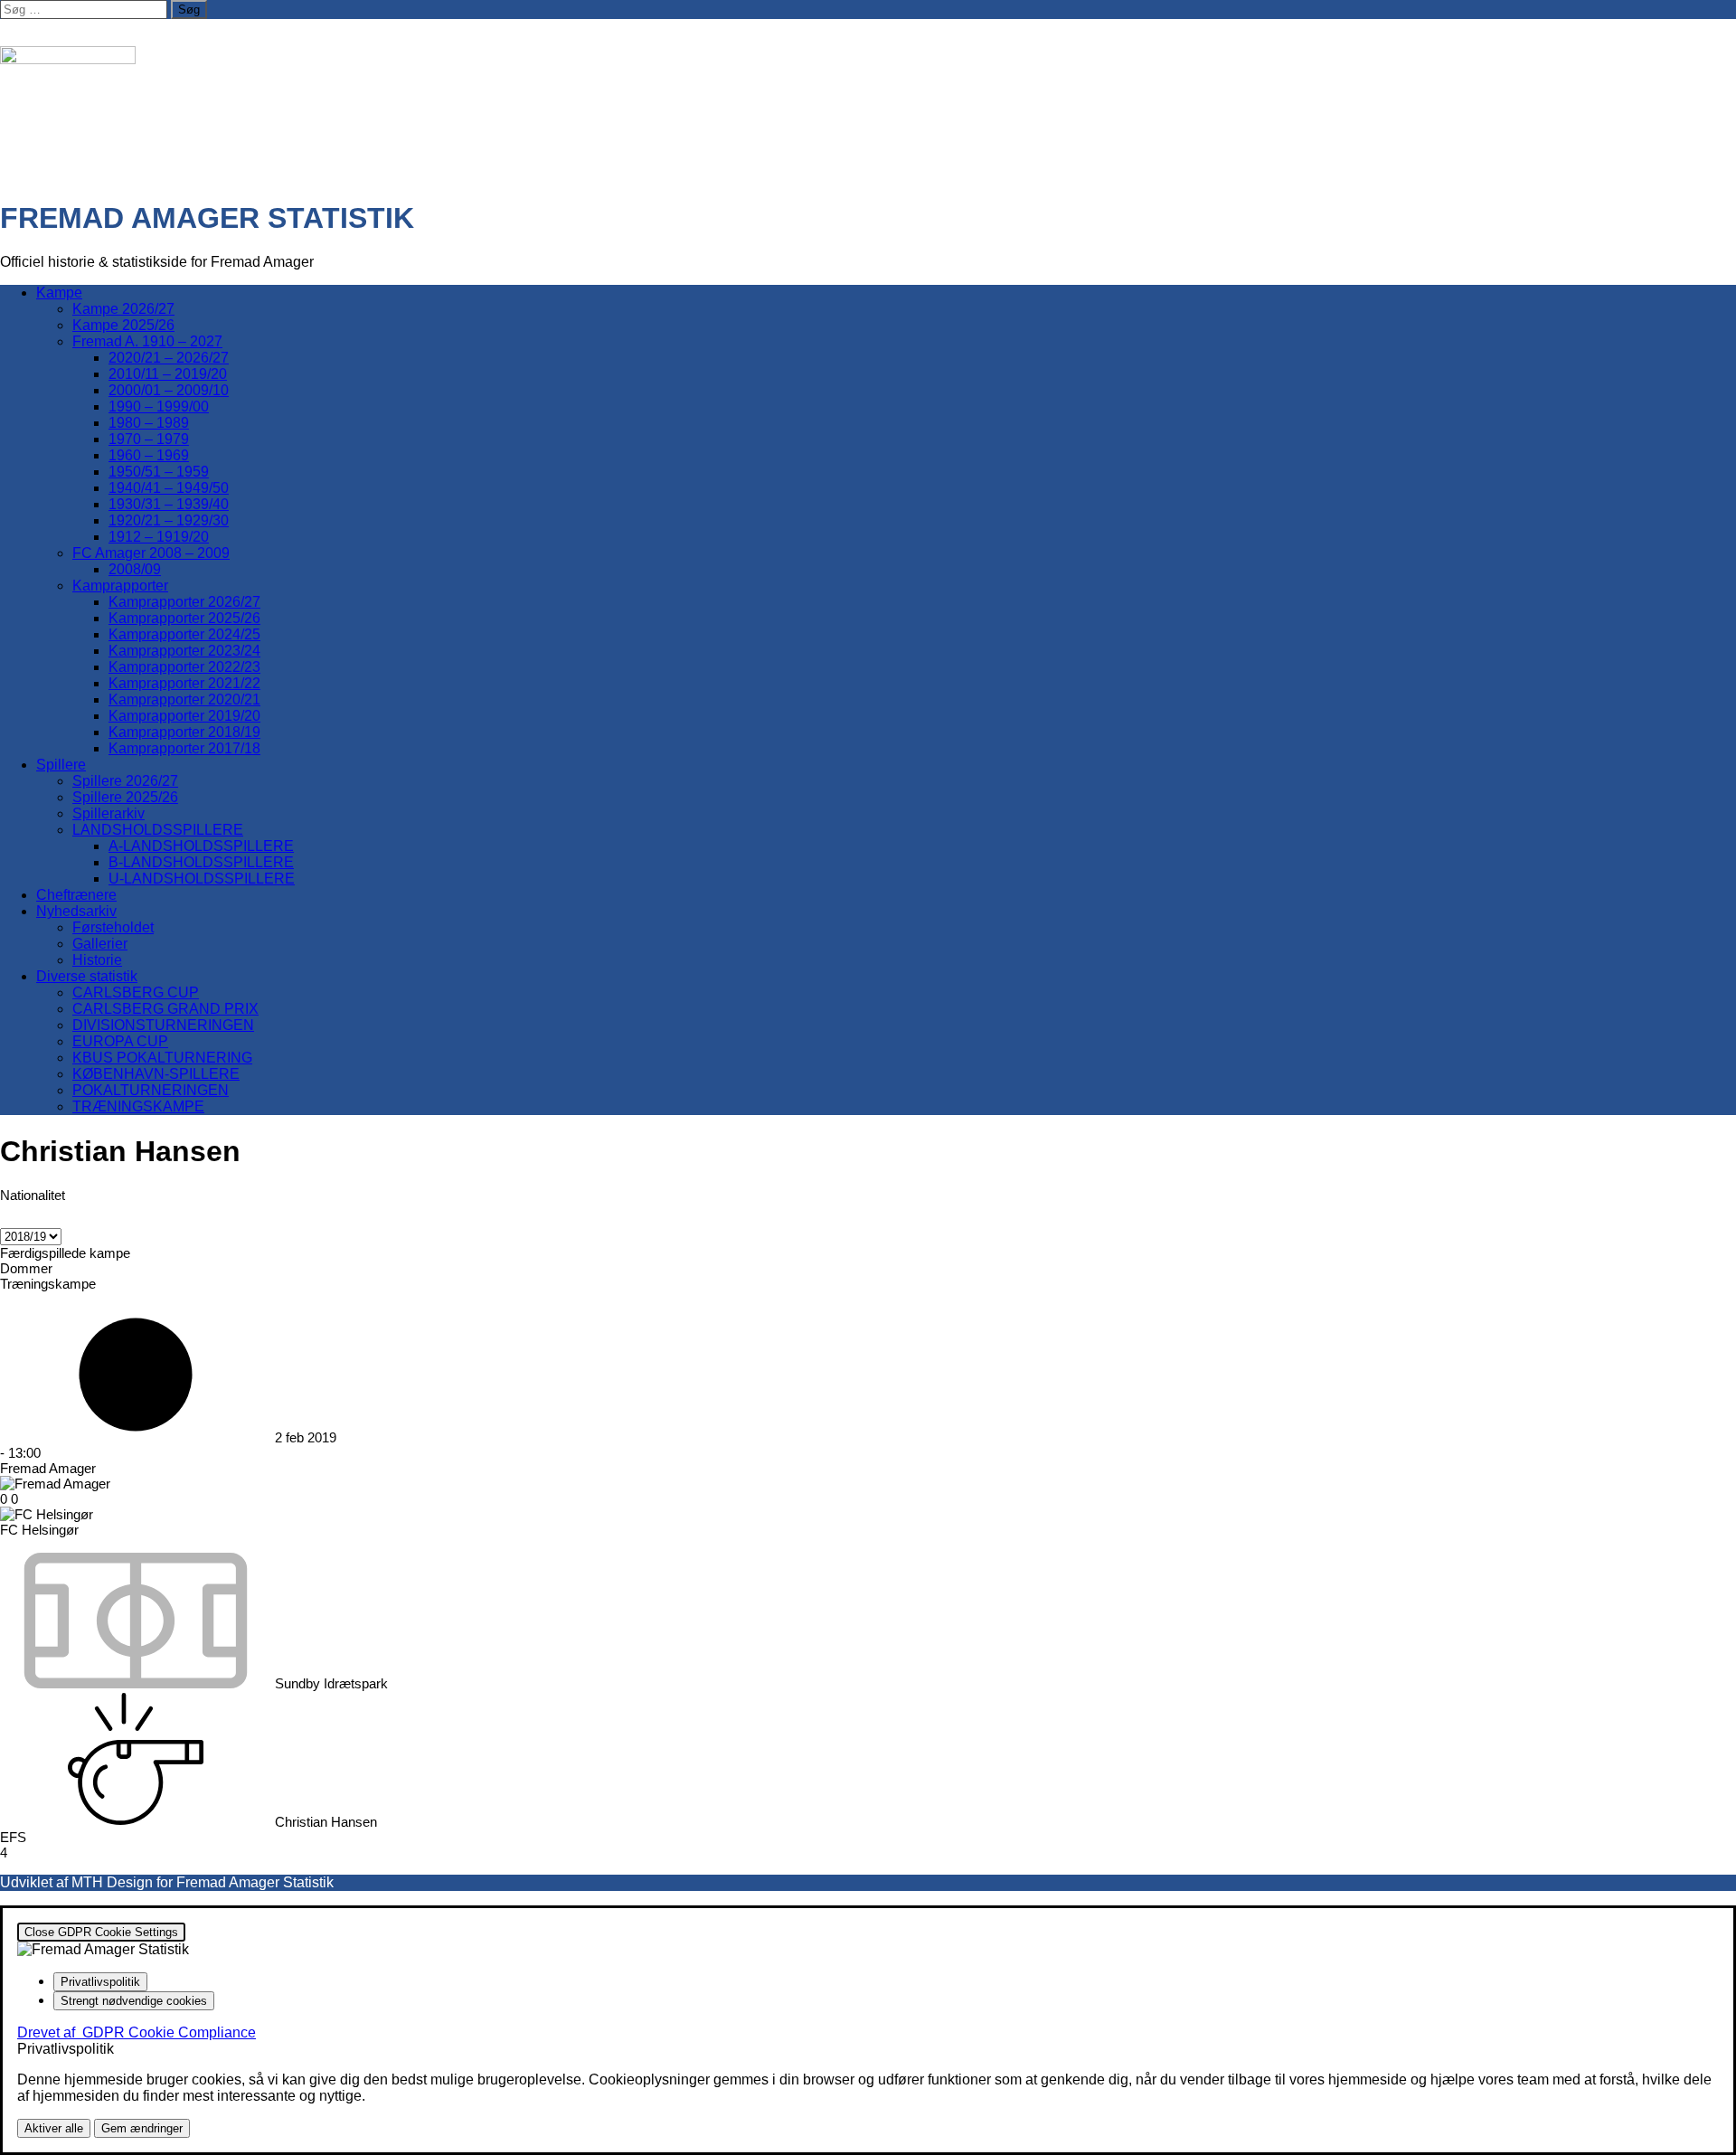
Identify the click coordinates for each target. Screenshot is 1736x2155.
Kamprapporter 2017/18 (184, 748)
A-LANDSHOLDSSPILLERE (201, 846)
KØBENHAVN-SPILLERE (156, 1074)
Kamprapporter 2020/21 (184, 699)
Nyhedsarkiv (76, 911)
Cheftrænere (76, 895)
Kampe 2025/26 (123, 325)
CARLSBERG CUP (136, 992)
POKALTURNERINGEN (151, 1090)
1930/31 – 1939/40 (169, 504)
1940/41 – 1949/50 (169, 488)
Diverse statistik (87, 976)
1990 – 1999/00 (159, 406)
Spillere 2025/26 (125, 797)
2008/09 (135, 569)
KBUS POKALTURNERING (162, 1058)
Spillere (61, 765)
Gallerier (100, 944)
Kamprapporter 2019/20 (184, 716)
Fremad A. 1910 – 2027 (147, 341)
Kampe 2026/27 (123, 309)
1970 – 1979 (149, 439)
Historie (97, 960)
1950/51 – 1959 (159, 472)
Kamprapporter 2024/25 (184, 634)
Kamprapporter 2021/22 (184, 683)
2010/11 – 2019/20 (168, 374)
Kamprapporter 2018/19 (184, 732)
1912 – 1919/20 (159, 537)
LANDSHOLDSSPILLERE (158, 830)
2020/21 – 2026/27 (169, 358)
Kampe (59, 293)
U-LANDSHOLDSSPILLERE (202, 879)
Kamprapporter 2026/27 (184, 602)
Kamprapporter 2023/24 (184, 651)
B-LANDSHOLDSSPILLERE (201, 862)
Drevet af (137, 2032)
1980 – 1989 (149, 423)
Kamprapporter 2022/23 (184, 667)
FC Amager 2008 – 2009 (151, 553)
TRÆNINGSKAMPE (138, 1106)
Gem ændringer (142, 2128)
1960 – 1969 (149, 455)
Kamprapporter (120, 586)
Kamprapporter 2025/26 (184, 618)
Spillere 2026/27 (125, 781)
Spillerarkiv (108, 813)
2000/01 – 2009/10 (169, 390)
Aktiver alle (54, 2128)
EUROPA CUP (120, 1041)
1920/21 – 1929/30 (169, 520)
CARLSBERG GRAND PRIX (165, 1009)
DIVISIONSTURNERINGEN (163, 1025)
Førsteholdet (113, 927)
